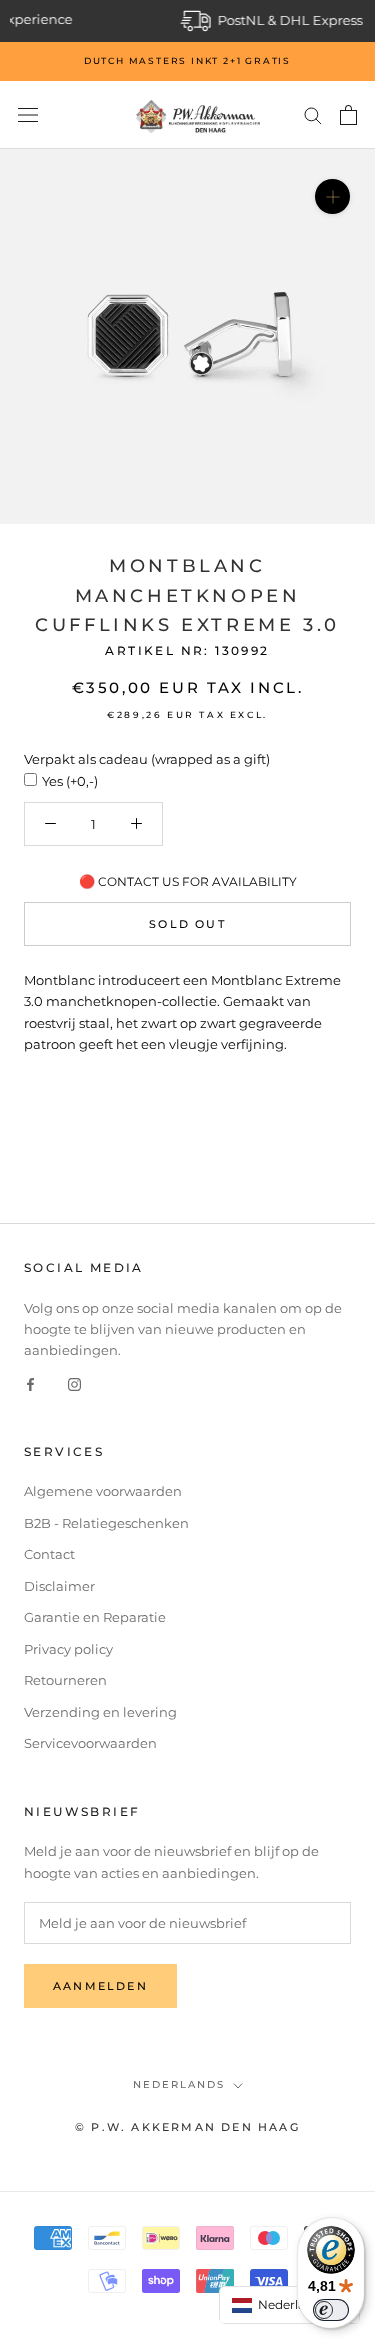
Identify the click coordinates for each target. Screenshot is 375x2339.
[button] (290, 2305)
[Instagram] (74, 1383)
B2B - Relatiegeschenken (106, 1523)
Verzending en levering (100, 1712)
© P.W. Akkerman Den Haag (187, 2127)
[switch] (331, 2310)
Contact (49, 1554)
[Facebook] (30, 1383)
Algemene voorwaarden (103, 1491)
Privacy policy (68, 1649)
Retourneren (65, 1680)
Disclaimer (59, 1586)
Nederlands (179, 2084)
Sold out (187, 924)
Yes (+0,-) (70, 781)
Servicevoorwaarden (90, 1743)
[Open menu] (28, 115)
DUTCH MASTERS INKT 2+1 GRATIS (187, 60)
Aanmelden (100, 1986)
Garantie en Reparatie (95, 1617)
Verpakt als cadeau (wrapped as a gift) (147, 759)
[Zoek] (313, 114)
